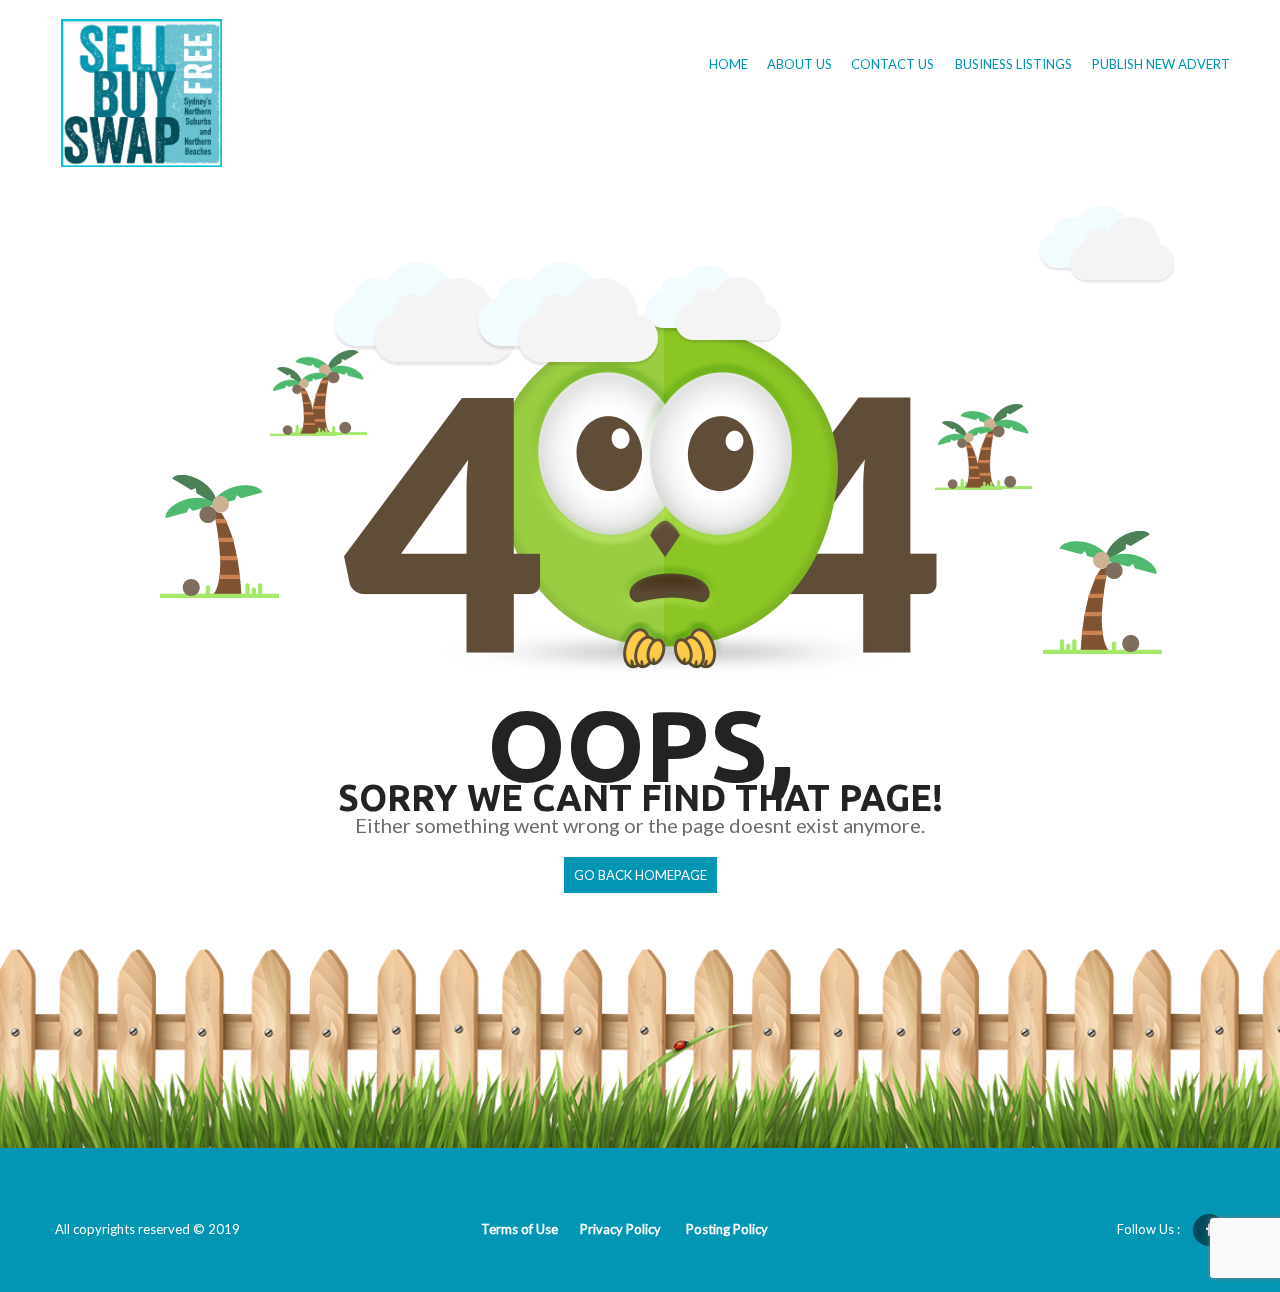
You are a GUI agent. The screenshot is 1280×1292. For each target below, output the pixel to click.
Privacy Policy (620, 1229)
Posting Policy (727, 1229)
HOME (730, 64)
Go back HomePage (640, 875)
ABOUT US (801, 64)
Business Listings (1013, 64)
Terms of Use (519, 1229)
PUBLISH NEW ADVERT (1161, 64)
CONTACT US (894, 64)
